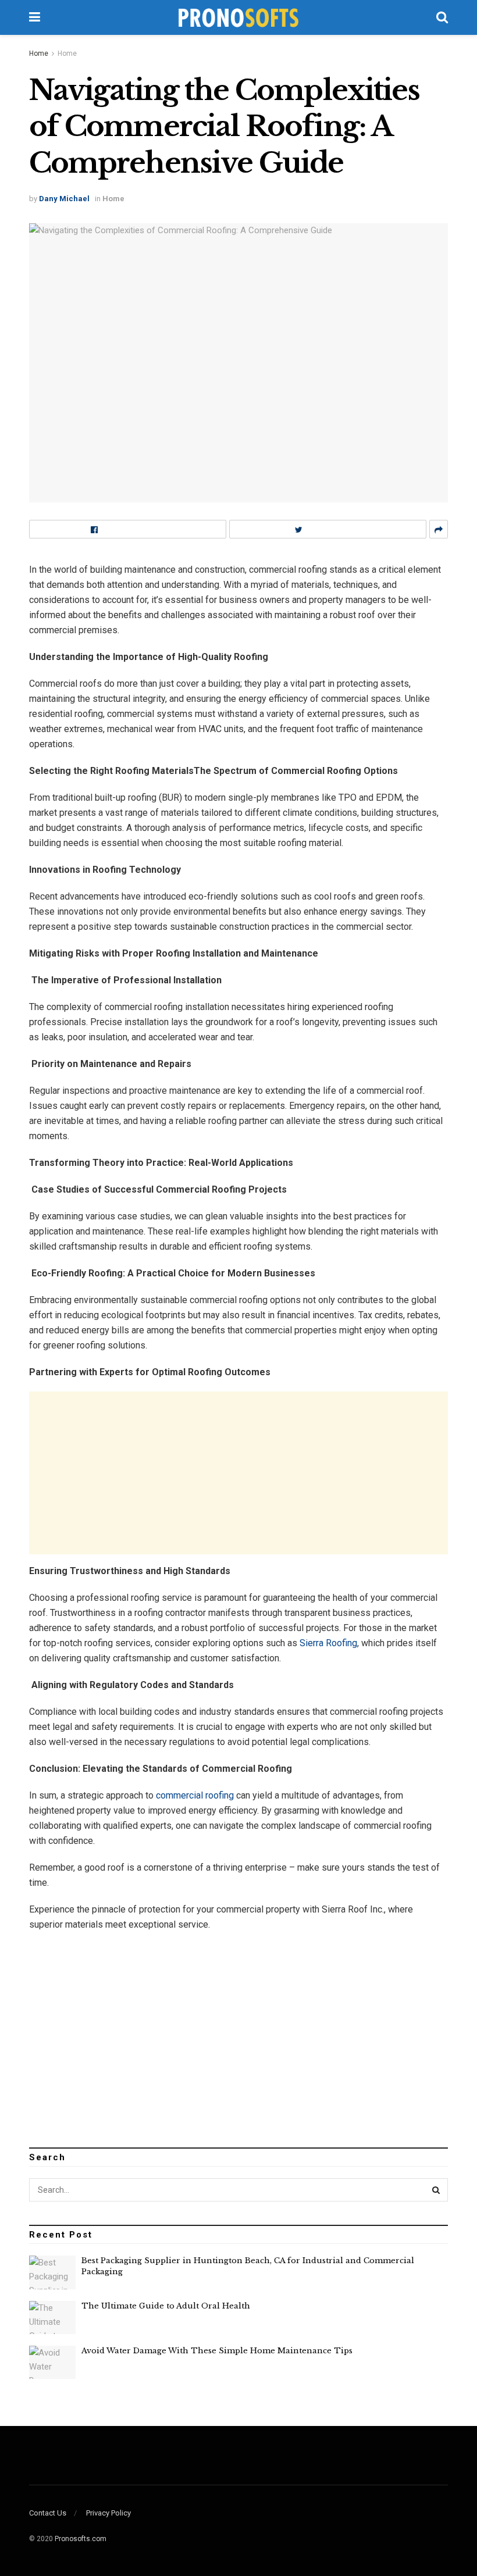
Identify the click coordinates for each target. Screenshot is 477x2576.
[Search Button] (436, 2190)
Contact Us (48, 2513)
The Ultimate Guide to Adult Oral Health (166, 2306)
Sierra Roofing (328, 1643)
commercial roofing (195, 1795)
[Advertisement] (238, 1473)
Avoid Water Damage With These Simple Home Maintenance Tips (217, 2351)
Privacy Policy (108, 2513)
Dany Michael (64, 199)
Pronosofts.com (81, 2539)
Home (39, 53)
